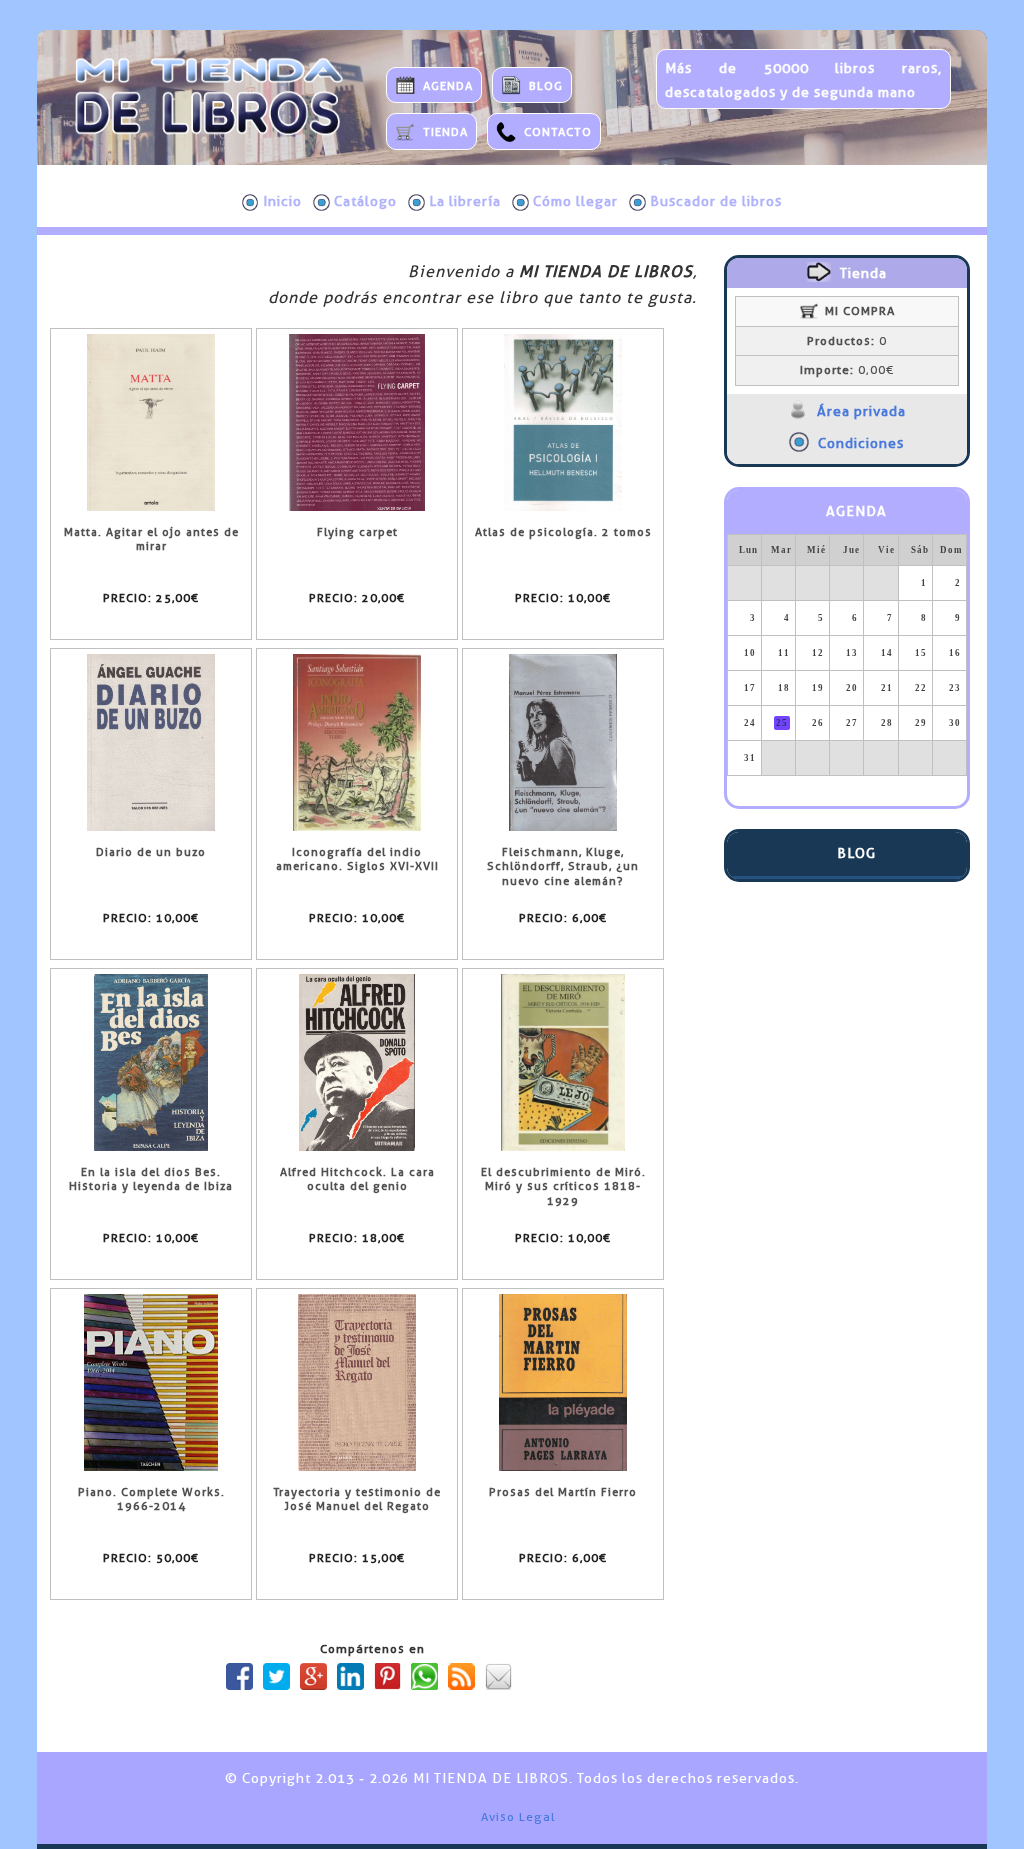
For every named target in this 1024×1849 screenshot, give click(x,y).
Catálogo (365, 201)
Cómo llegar (575, 201)
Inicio (282, 201)
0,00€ (847, 370)
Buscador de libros (716, 201)
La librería (465, 201)
